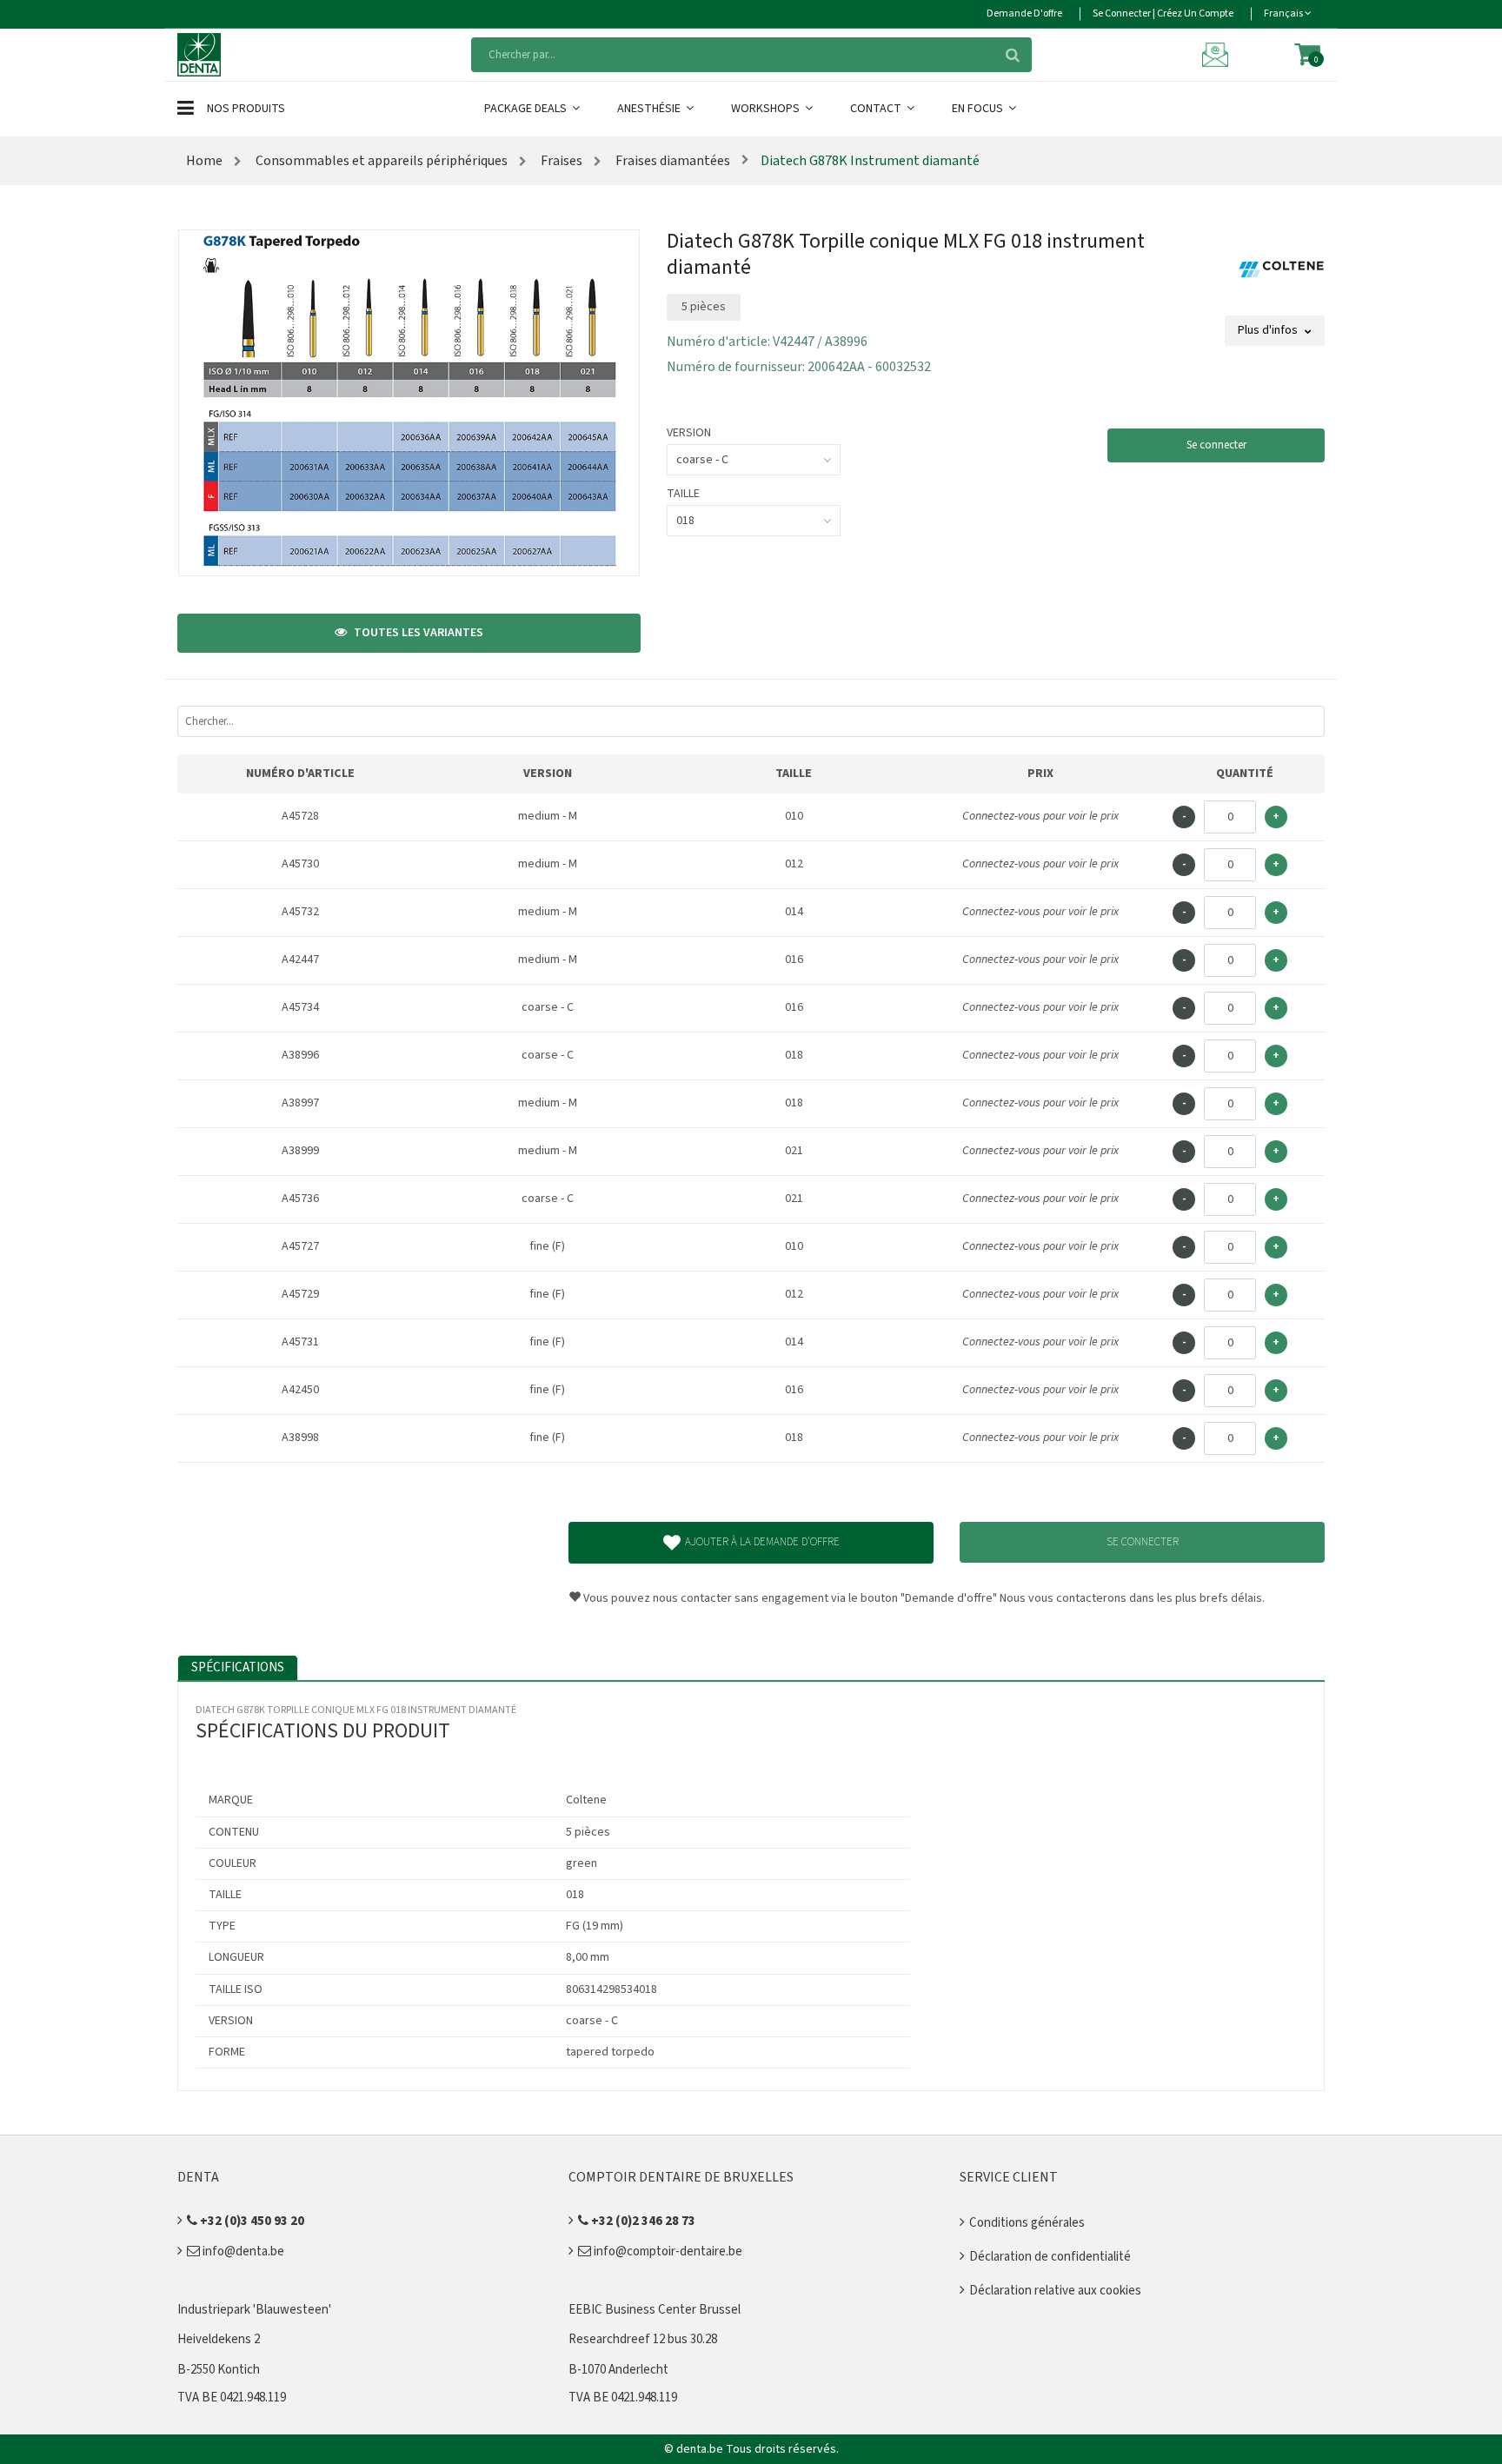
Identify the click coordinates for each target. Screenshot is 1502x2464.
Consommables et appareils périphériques (380, 161)
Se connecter (1216, 445)
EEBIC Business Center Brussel (655, 2310)
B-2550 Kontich (219, 2370)
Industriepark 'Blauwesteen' (254, 2310)
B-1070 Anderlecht (618, 2370)
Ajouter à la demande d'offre (762, 1542)
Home (204, 161)
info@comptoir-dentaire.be (667, 2251)
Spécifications (238, 1667)
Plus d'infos (1269, 330)
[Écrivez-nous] (1218, 54)
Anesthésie (650, 109)
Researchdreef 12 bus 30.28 (643, 2339)
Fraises (560, 161)
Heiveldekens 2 (219, 2339)
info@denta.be (242, 2251)
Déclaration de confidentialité (1050, 2257)
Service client (1009, 2177)
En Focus (979, 109)
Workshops (767, 109)
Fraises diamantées (671, 161)
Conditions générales (1027, 2223)
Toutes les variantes (417, 633)
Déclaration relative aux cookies (1055, 2291)
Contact (877, 109)
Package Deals (527, 109)
